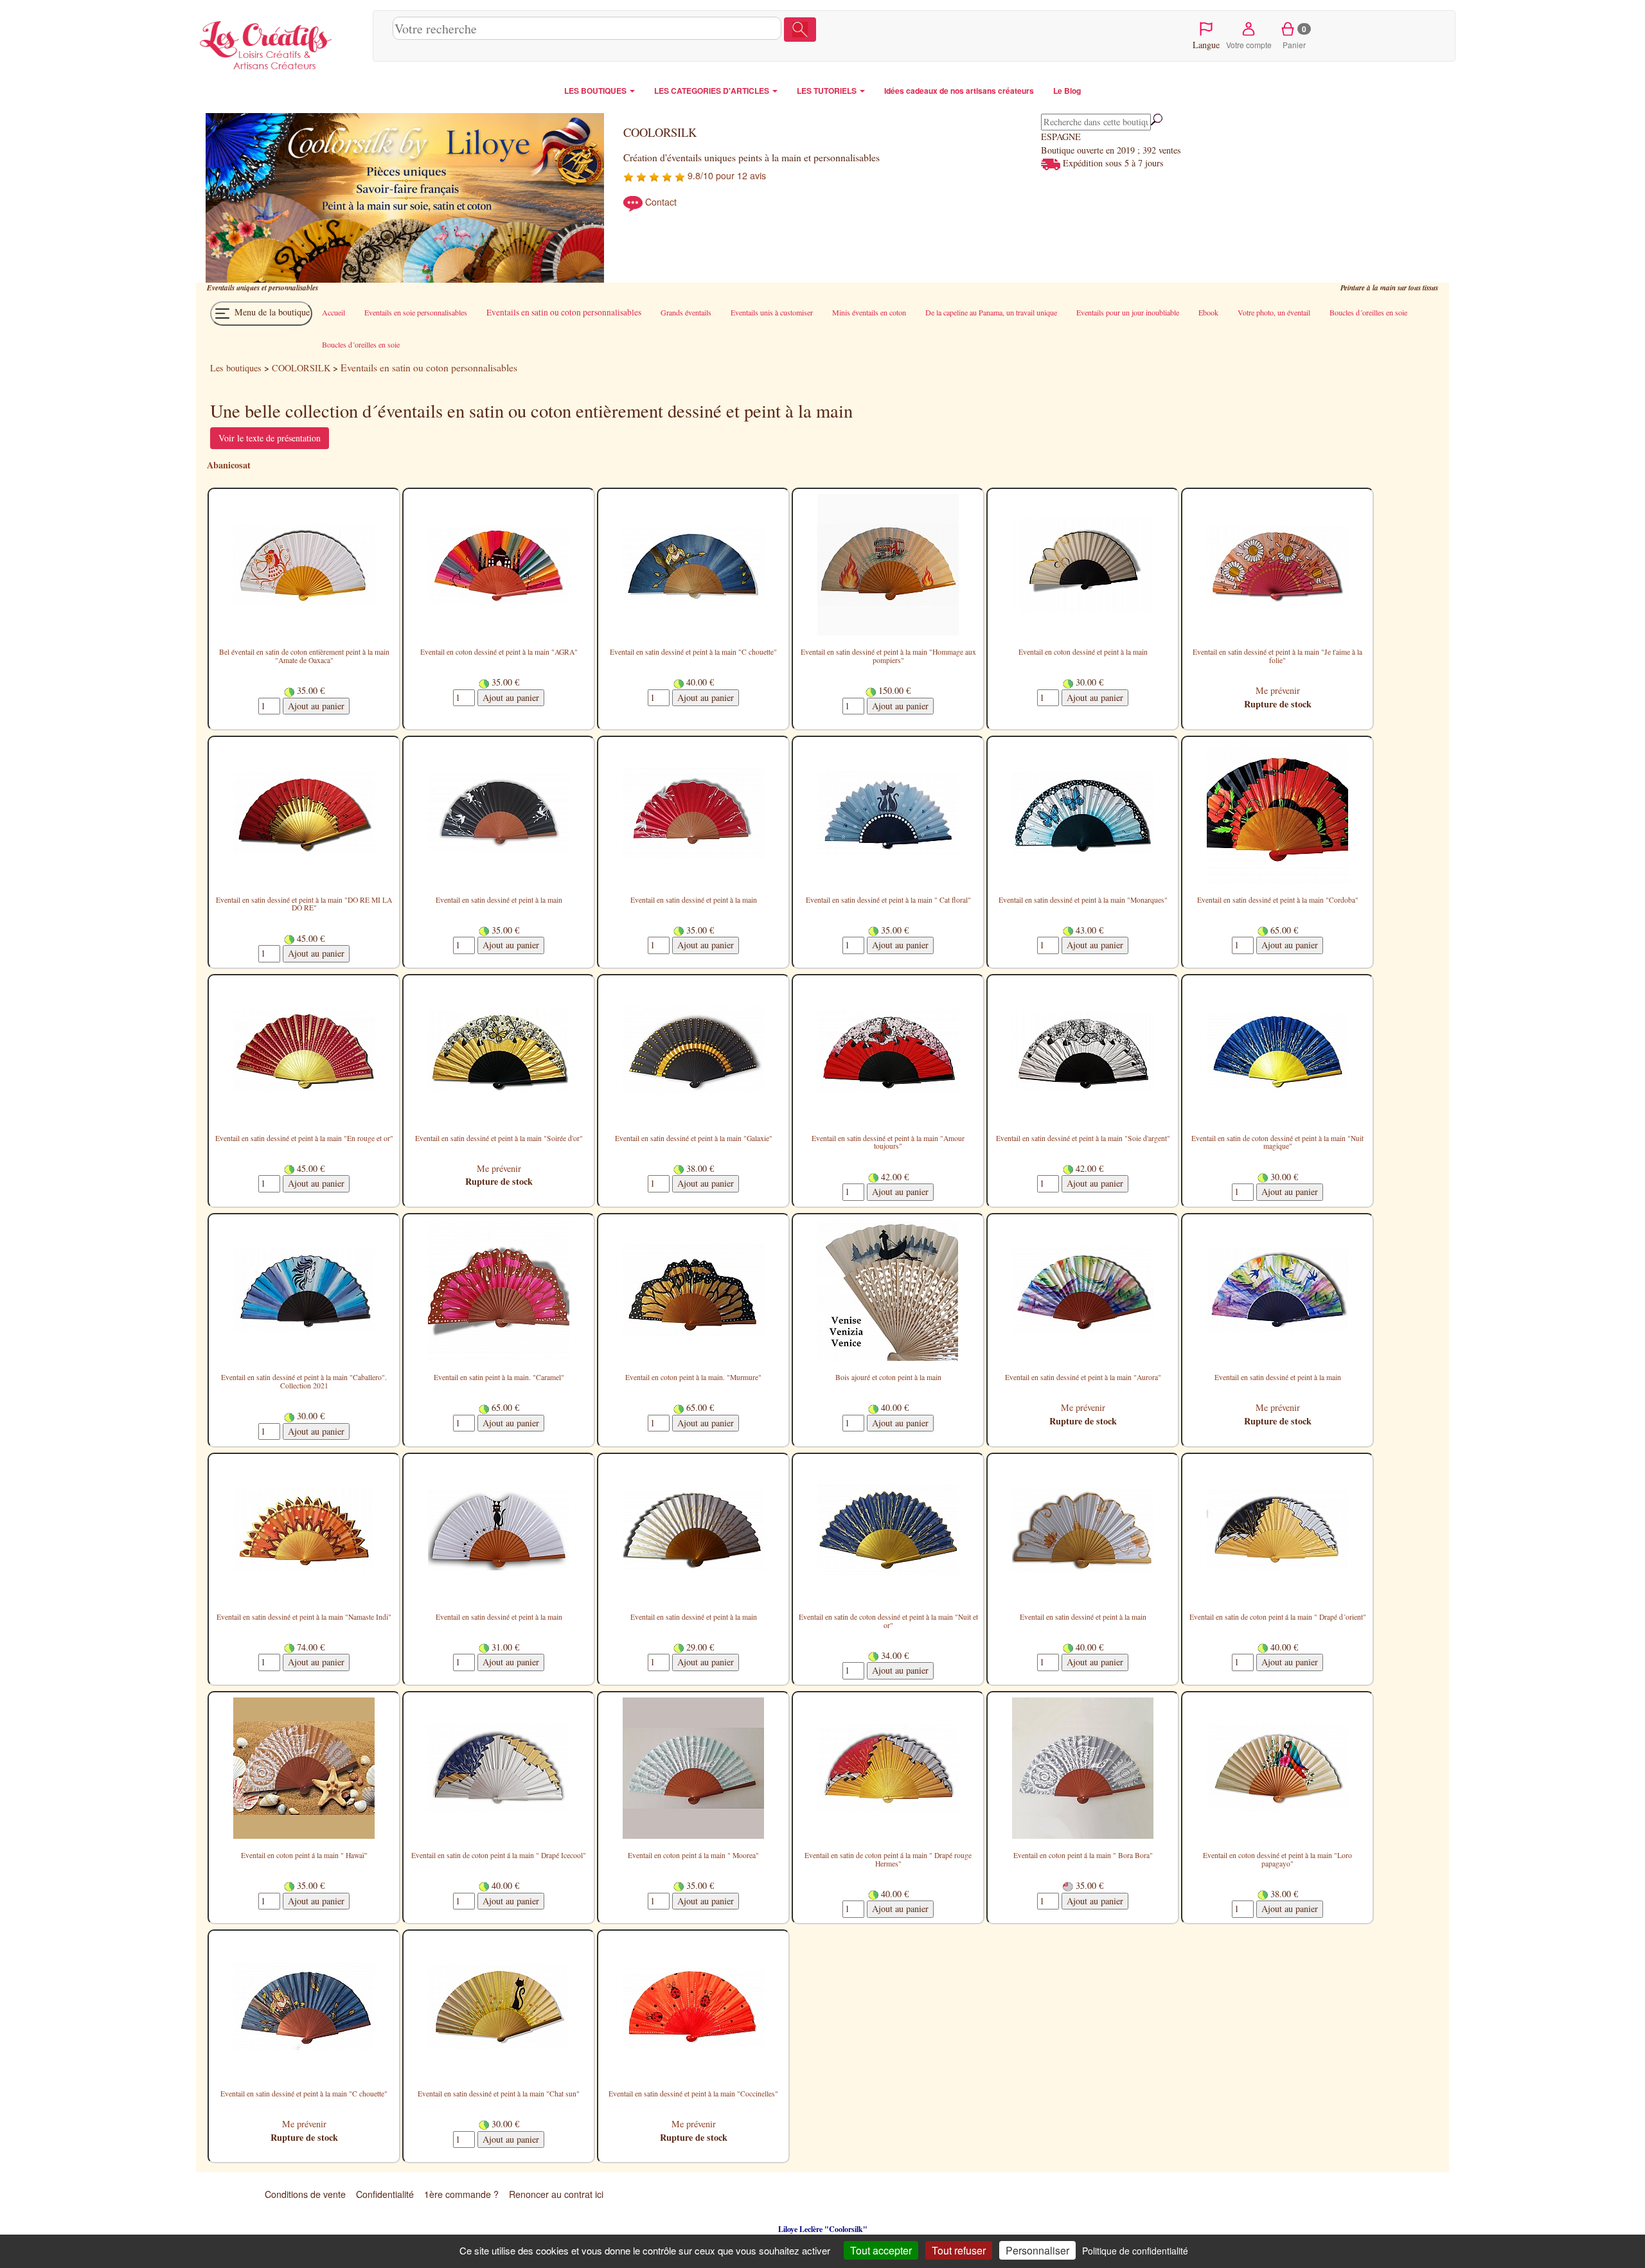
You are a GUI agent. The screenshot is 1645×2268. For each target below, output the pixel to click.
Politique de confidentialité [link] (1135, 2251)
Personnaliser (1037, 2250)
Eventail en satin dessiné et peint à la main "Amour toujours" (888, 1142)
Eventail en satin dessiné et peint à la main (499, 900)
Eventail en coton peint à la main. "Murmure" (693, 1377)
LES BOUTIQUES (596, 91)
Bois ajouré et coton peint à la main (888, 1377)
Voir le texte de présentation (270, 438)
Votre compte (1249, 45)
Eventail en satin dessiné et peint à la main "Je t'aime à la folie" (1277, 656)
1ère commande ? (461, 2194)
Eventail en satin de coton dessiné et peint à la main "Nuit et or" (888, 1621)
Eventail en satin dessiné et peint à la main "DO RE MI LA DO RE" (304, 904)
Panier (1294, 37)
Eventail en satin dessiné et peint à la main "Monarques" (1083, 900)
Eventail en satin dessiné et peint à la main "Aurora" (1083, 1377)
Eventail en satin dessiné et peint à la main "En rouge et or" (304, 1138)
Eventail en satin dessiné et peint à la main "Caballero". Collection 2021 (304, 1381)
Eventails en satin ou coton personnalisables (429, 367)
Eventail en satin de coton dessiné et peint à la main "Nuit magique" (1277, 1142)
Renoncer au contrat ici (556, 2194)
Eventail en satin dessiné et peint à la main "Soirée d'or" (499, 1138)
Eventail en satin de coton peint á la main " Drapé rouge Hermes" (888, 1859)
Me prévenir (1278, 690)
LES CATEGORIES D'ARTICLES (713, 91)
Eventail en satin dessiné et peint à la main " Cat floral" (888, 900)
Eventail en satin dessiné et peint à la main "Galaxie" (694, 1138)
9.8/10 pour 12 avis (725, 175)
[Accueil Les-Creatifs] (281, 42)
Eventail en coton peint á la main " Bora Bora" (1083, 1855)
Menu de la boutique (271, 312)
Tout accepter (881, 2250)
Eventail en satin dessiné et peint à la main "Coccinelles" (693, 2094)
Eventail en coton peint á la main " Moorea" (693, 1855)
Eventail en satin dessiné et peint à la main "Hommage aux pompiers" (888, 656)
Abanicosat (229, 465)
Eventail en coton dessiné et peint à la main (1083, 652)
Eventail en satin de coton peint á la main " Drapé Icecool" (499, 1855)
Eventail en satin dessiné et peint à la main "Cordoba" (1278, 900)
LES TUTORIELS (828, 91)
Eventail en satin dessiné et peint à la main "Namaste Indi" (304, 1617)
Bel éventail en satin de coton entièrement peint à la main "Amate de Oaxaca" (304, 656)
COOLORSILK (301, 368)
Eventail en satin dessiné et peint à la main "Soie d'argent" (1083, 1138)
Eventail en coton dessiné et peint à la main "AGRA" (499, 652)
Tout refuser (959, 2250)
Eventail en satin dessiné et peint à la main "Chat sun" (499, 2094)
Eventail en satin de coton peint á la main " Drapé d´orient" (1278, 1617)
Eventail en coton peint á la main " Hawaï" (304, 1855)
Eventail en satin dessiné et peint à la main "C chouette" (693, 652)
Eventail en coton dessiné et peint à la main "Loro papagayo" (1277, 1859)
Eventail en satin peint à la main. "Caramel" (499, 1377)
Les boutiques (236, 368)
